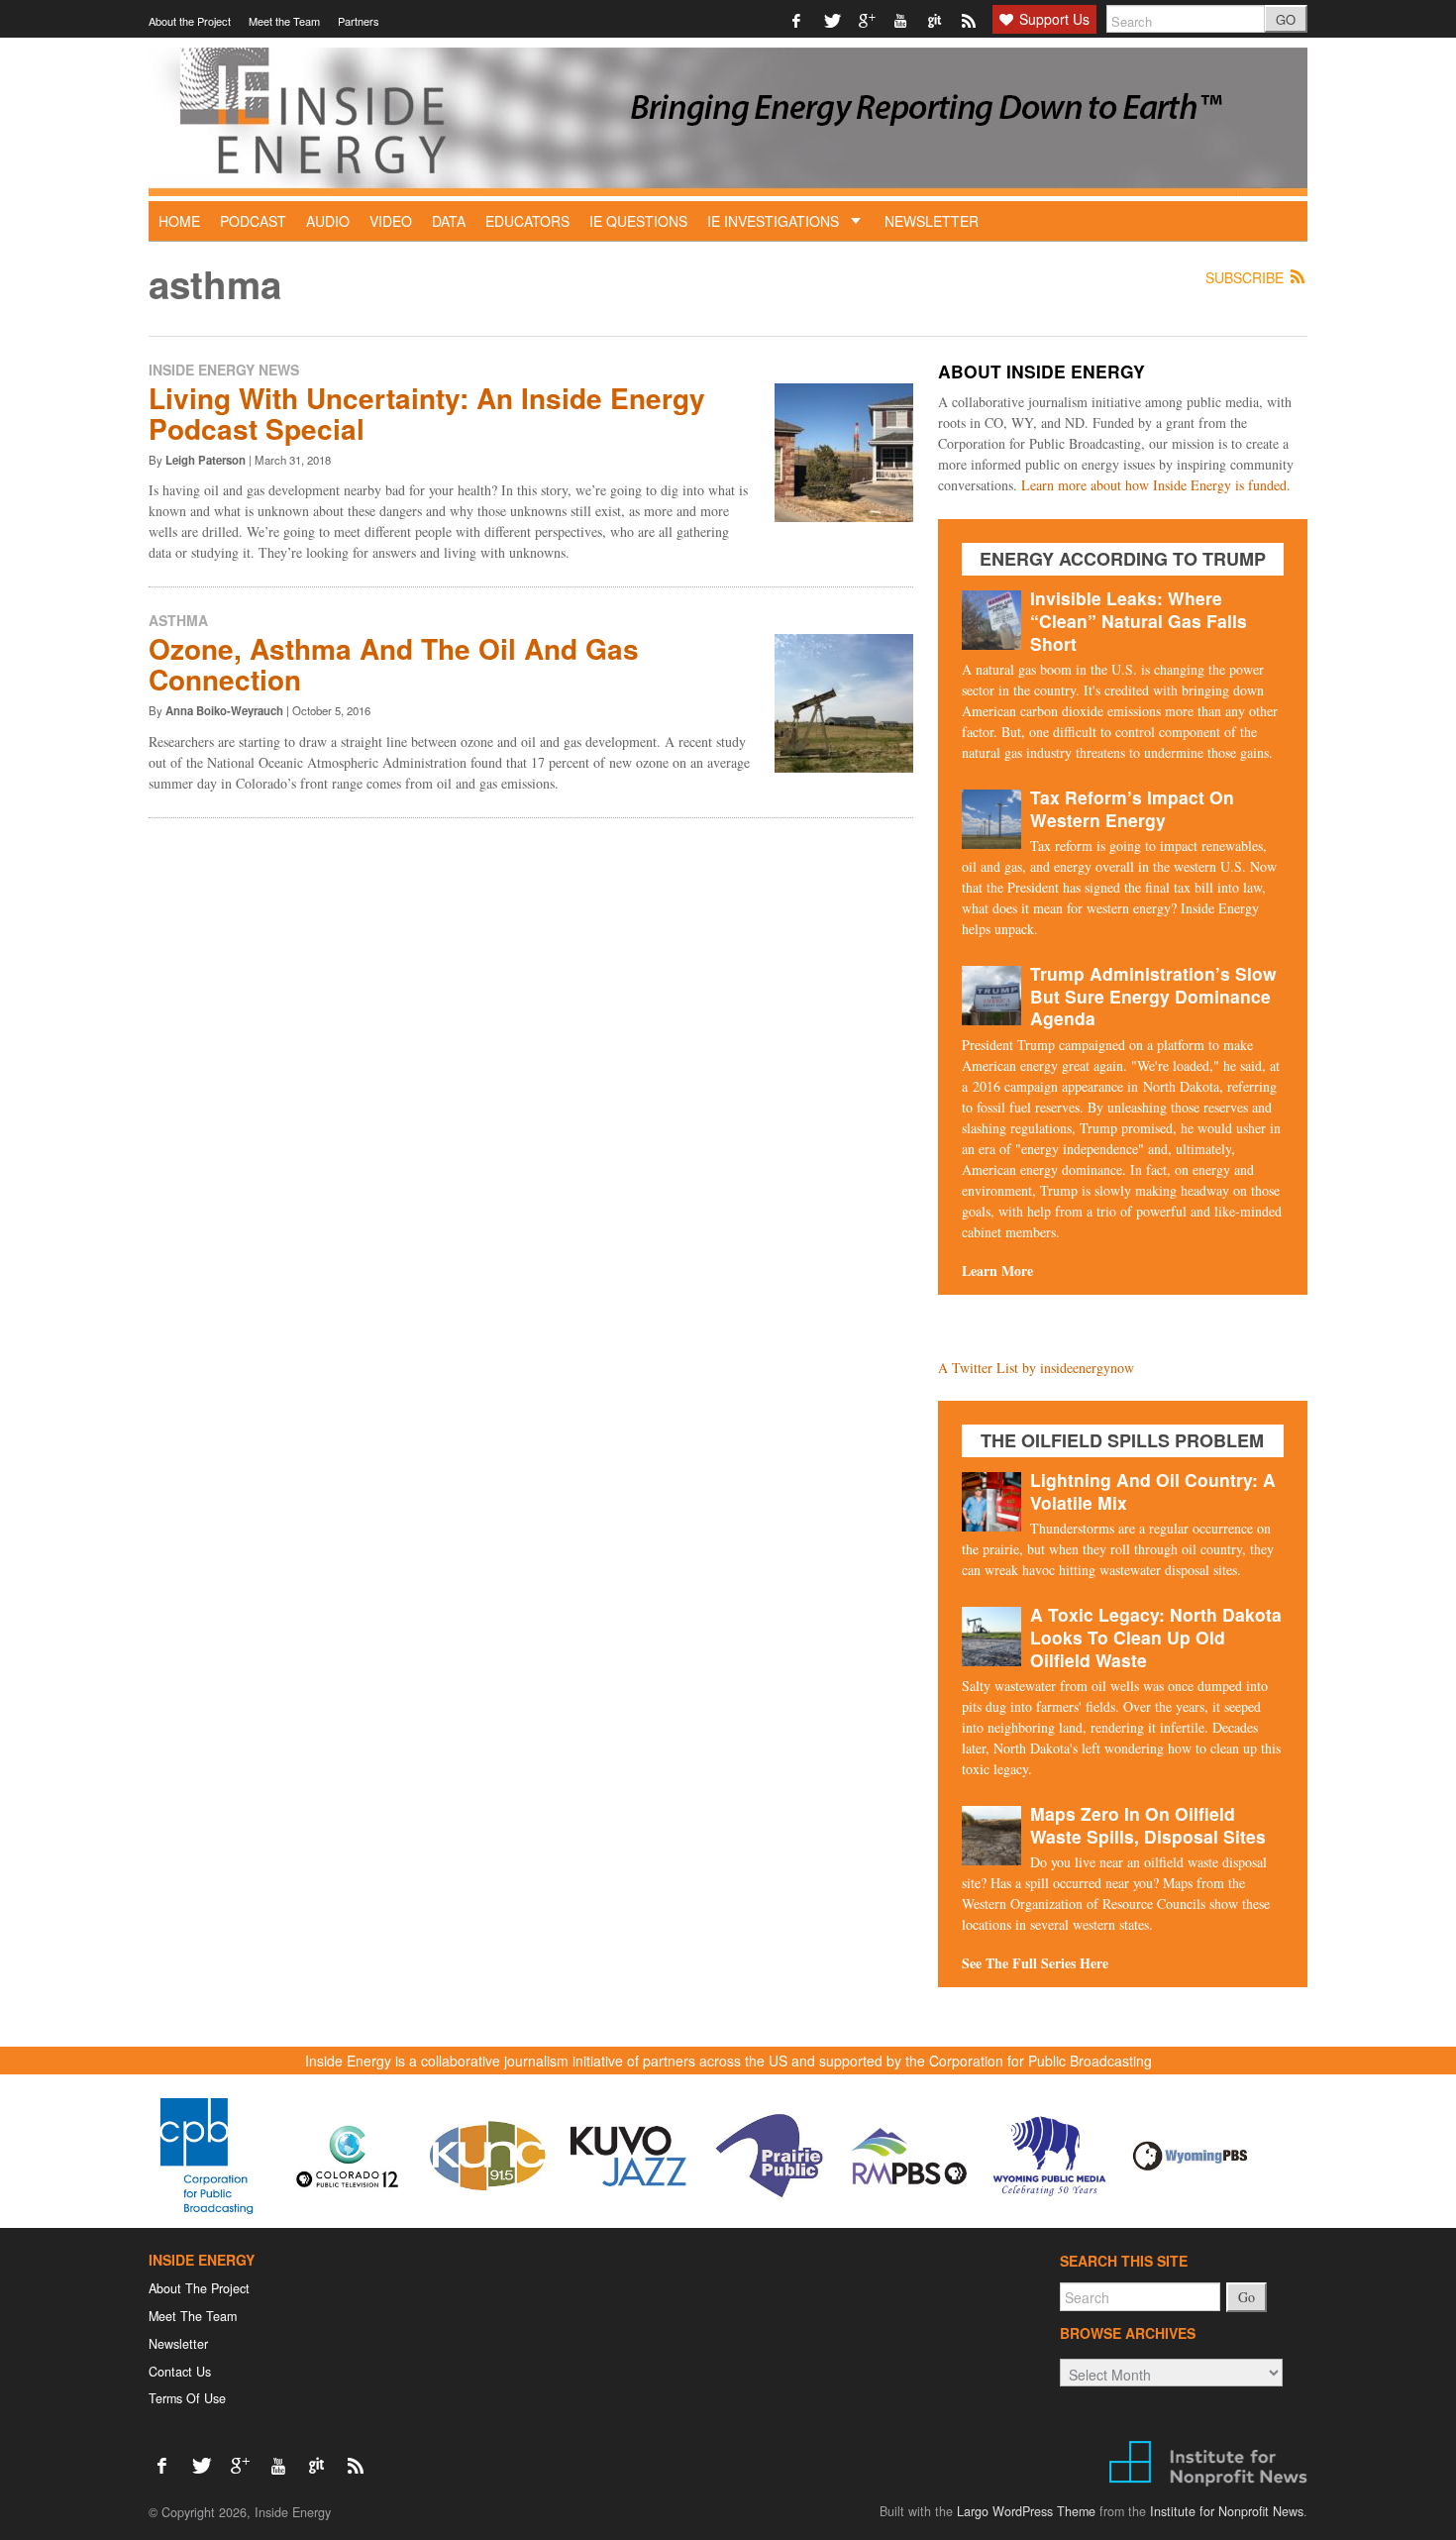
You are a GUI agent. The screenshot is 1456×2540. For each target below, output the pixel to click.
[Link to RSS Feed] (970, 19)
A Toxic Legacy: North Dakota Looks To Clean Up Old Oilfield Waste (1156, 1637)
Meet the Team (284, 21)
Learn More (997, 1270)
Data (449, 221)
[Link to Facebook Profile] (798, 19)
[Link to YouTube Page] (902, 19)
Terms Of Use (187, 2398)
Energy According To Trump (1123, 559)
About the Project (190, 21)
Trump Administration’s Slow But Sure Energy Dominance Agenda (1153, 996)
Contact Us (180, 2372)
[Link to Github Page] (936, 19)
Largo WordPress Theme (1026, 2511)
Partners (359, 21)
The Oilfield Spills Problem (1122, 1440)
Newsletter (932, 221)
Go (1247, 2297)
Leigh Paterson (206, 460)
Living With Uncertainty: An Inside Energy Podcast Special (427, 413)
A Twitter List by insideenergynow (1036, 1368)
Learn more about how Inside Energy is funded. (1156, 485)
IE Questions (638, 221)
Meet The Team (193, 2316)
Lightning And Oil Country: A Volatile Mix (1153, 1491)
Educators (527, 221)
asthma (178, 620)
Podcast (253, 221)
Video (391, 221)
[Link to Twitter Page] (832, 19)
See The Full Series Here (1035, 1963)
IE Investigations (775, 221)
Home (179, 221)
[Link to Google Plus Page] (867, 19)
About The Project (199, 2288)
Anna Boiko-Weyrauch (224, 711)
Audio (328, 221)
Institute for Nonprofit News (1227, 2511)
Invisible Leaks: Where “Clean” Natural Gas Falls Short (1139, 621)
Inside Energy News (224, 370)
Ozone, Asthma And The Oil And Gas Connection (394, 664)
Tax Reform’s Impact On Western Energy (1132, 808)
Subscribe (1247, 278)
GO (1286, 19)
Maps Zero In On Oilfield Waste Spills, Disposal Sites (1148, 1825)
